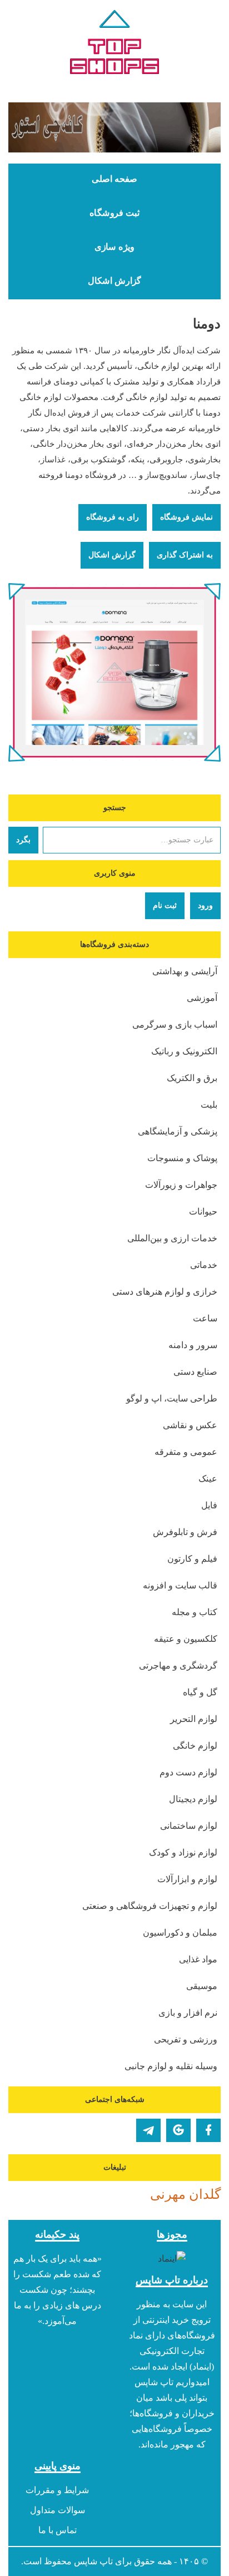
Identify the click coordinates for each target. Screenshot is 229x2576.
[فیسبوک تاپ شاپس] (208, 2130)
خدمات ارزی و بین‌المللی (172, 1238)
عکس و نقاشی (190, 1425)
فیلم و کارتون (192, 1559)
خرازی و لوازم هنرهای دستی (165, 1292)
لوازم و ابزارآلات (187, 1879)
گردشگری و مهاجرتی (178, 1665)
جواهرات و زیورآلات (181, 1185)
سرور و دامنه (193, 1345)
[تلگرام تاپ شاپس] (148, 2130)
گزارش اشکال (114, 281)
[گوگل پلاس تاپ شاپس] (178, 2130)
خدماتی (204, 1265)
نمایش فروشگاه (186, 517)
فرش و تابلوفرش (185, 1532)
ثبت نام (165, 905)
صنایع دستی (195, 1372)
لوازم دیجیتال (193, 1799)
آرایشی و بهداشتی (185, 971)
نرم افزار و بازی (188, 2013)
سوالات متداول (58, 2510)
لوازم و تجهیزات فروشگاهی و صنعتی (150, 1906)
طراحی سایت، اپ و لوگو (172, 1398)
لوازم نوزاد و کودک (183, 1852)
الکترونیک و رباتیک (184, 1051)
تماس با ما (58, 2530)
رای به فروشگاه (113, 517)
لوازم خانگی (195, 1746)
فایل (209, 1505)
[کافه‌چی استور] (114, 127)
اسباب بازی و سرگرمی (175, 1025)
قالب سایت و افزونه (180, 1585)
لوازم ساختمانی (189, 1826)
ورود (205, 905)
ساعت (205, 1318)
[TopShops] (114, 45)
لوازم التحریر (194, 1719)
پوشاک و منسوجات (182, 1158)
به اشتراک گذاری (185, 555)
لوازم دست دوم (188, 1772)
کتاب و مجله (195, 1612)
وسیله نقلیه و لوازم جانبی (171, 2066)
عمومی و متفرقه (186, 1452)
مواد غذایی (198, 1959)
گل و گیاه (200, 1692)
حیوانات (203, 1211)
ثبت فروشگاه (114, 213)
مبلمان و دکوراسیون (180, 1933)
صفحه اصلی (114, 179)
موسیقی (202, 1986)
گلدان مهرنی (185, 2194)
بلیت (209, 1105)
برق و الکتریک (192, 1078)
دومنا (207, 324)
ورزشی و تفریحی (186, 2039)
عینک (208, 1479)
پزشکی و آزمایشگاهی (178, 1131)
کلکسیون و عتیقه (186, 1639)
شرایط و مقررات (57, 2490)
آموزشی (202, 998)
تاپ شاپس (93, 2561)
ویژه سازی (114, 247)
